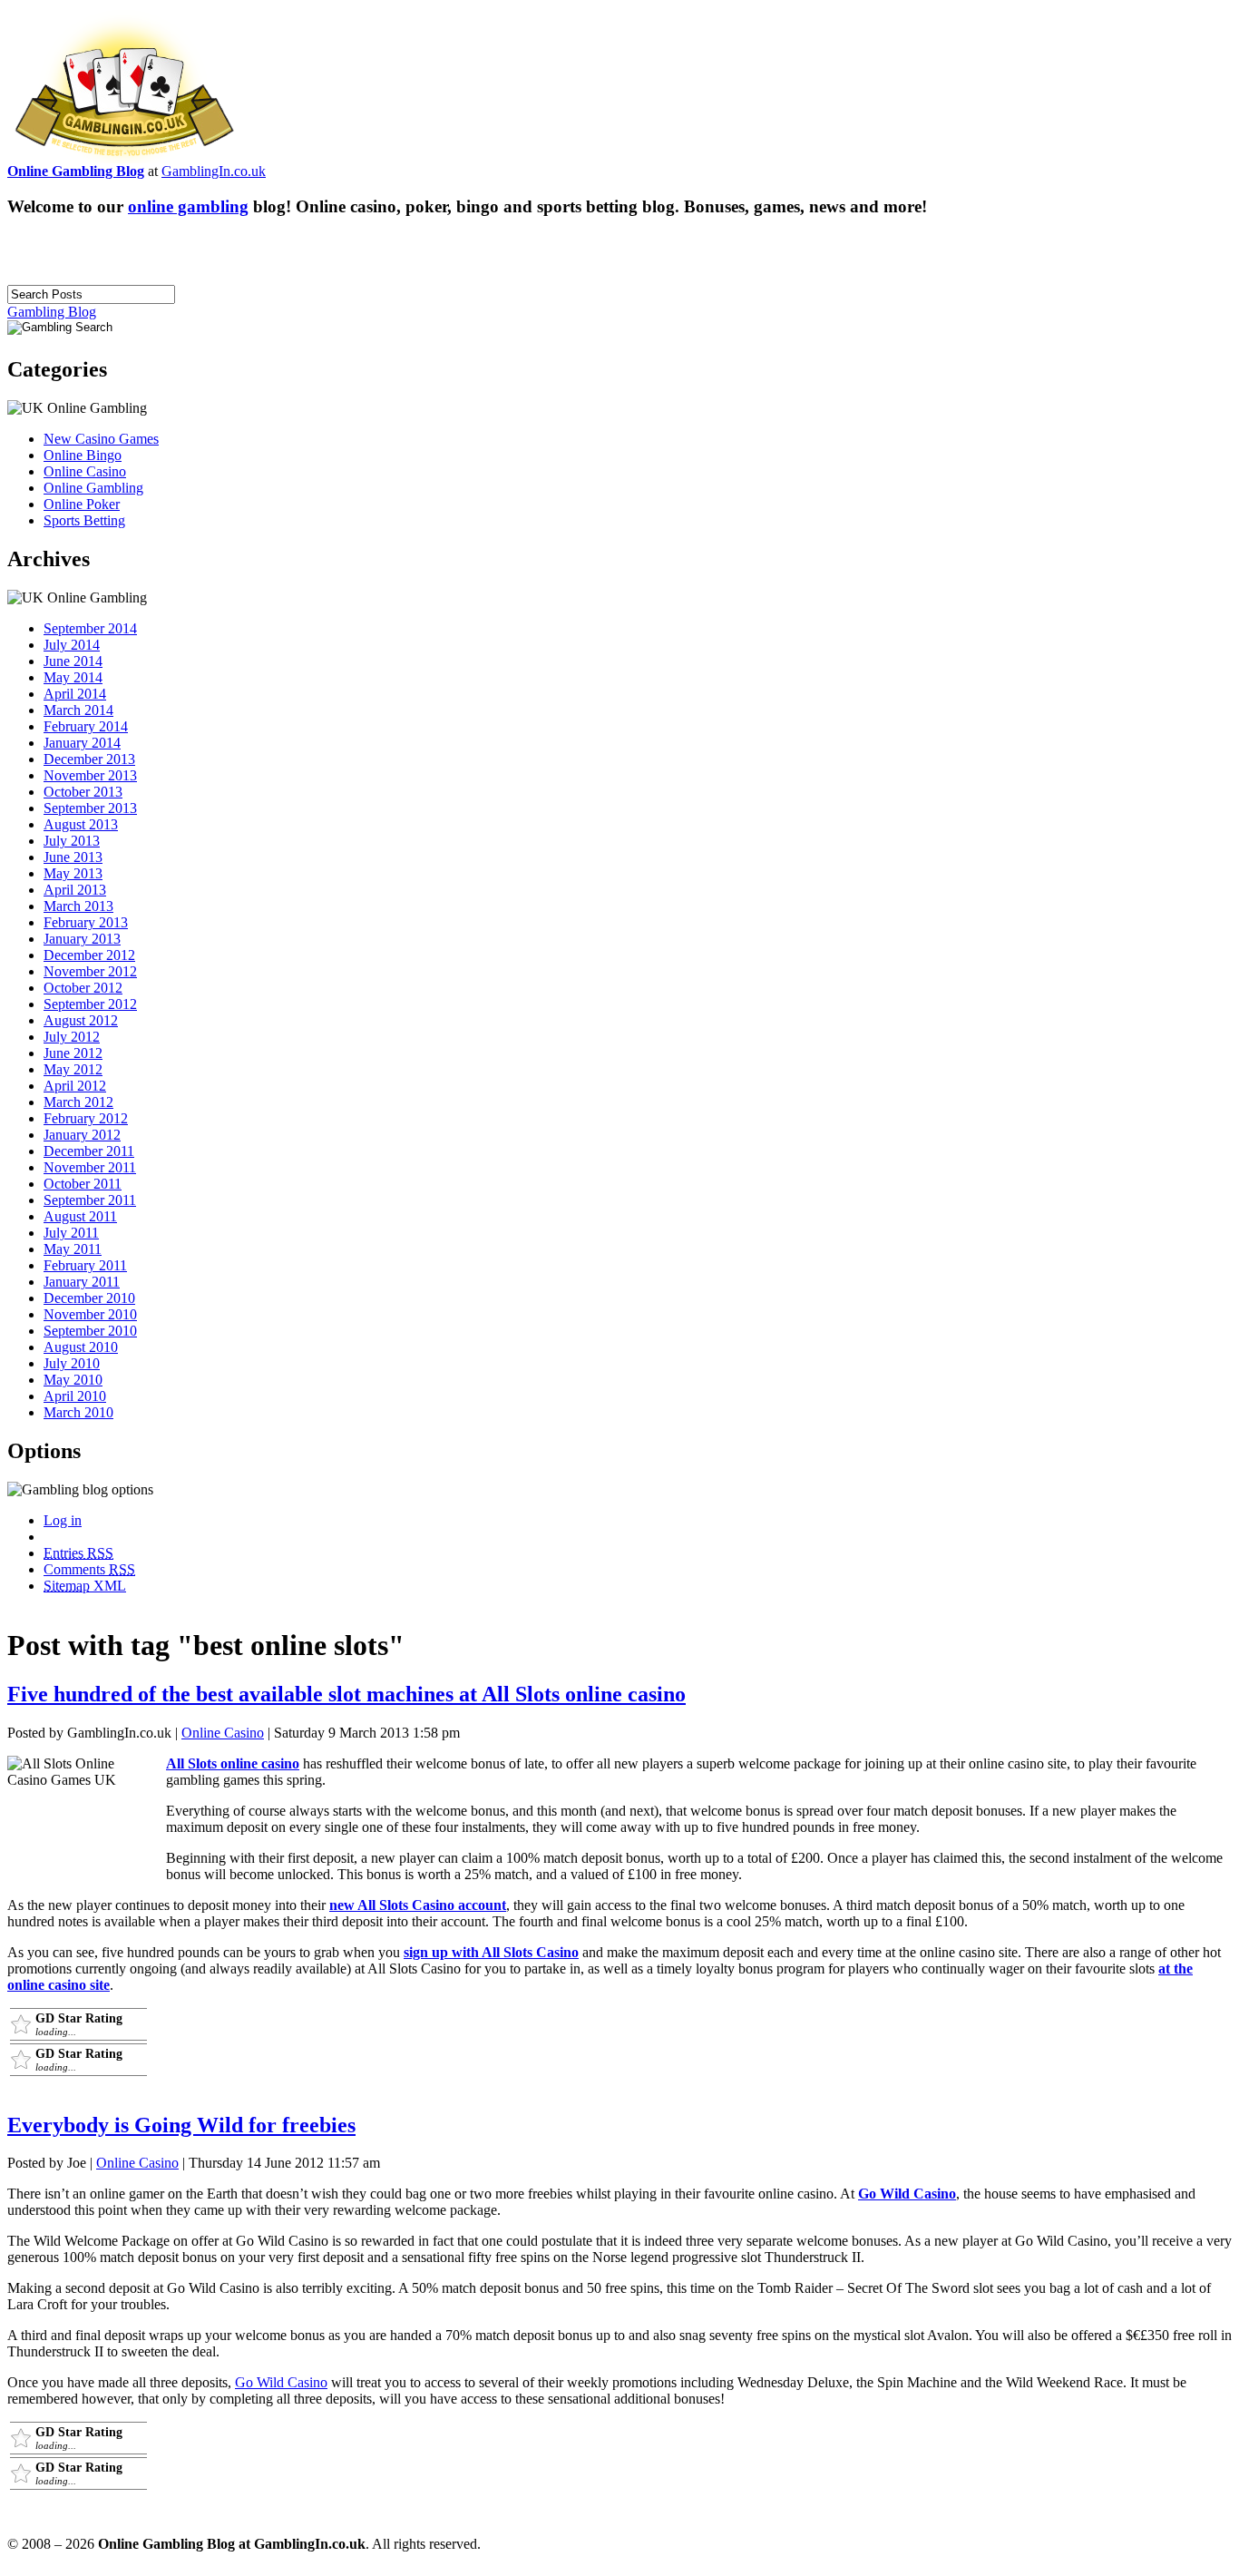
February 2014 (86, 726)
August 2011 (80, 1216)
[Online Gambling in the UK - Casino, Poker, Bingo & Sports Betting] (124, 158)
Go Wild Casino (907, 2194)
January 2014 (82, 743)
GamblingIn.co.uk (214, 171)
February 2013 (86, 922)
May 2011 (73, 1249)
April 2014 (75, 694)
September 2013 (90, 808)
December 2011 (89, 1151)
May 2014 (73, 677)
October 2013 (83, 792)
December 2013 (89, 759)
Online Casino (85, 471)
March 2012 (78, 1102)
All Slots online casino (233, 1763)
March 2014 (78, 710)
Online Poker (82, 504)
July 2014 (72, 645)
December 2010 (89, 1298)
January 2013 (82, 939)
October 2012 (83, 988)
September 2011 (90, 1200)
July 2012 (72, 1037)
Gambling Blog (52, 312)
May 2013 (73, 873)
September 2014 (90, 628)
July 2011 (71, 1233)
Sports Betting (84, 520)
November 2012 (90, 971)
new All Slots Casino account (418, 1905)
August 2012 (81, 1020)
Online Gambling (93, 488)
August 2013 (81, 824)
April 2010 (75, 1396)
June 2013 (73, 857)
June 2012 (73, 1053)
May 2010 (73, 1380)
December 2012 (89, 955)
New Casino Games (101, 439)
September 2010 (90, 1331)
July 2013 (72, 841)
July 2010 (72, 1363)
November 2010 (90, 1314)
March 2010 (78, 1412)
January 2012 (82, 1135)
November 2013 (90, 775)
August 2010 (81, 1347)
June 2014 (73, 661)
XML (85, 1586)
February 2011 (85, 1265)
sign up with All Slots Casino (491, 1952)
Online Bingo (83, 455)
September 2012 (90, 1004)
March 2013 (78, 906)
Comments (89, 1569)
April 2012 (75, 1086)
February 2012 (86, 1118)
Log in (63, 1520)
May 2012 (73, 1069)
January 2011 (82, 1282)
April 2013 (75, 890)
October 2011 (83, 1184)
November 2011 (90, 1167)
